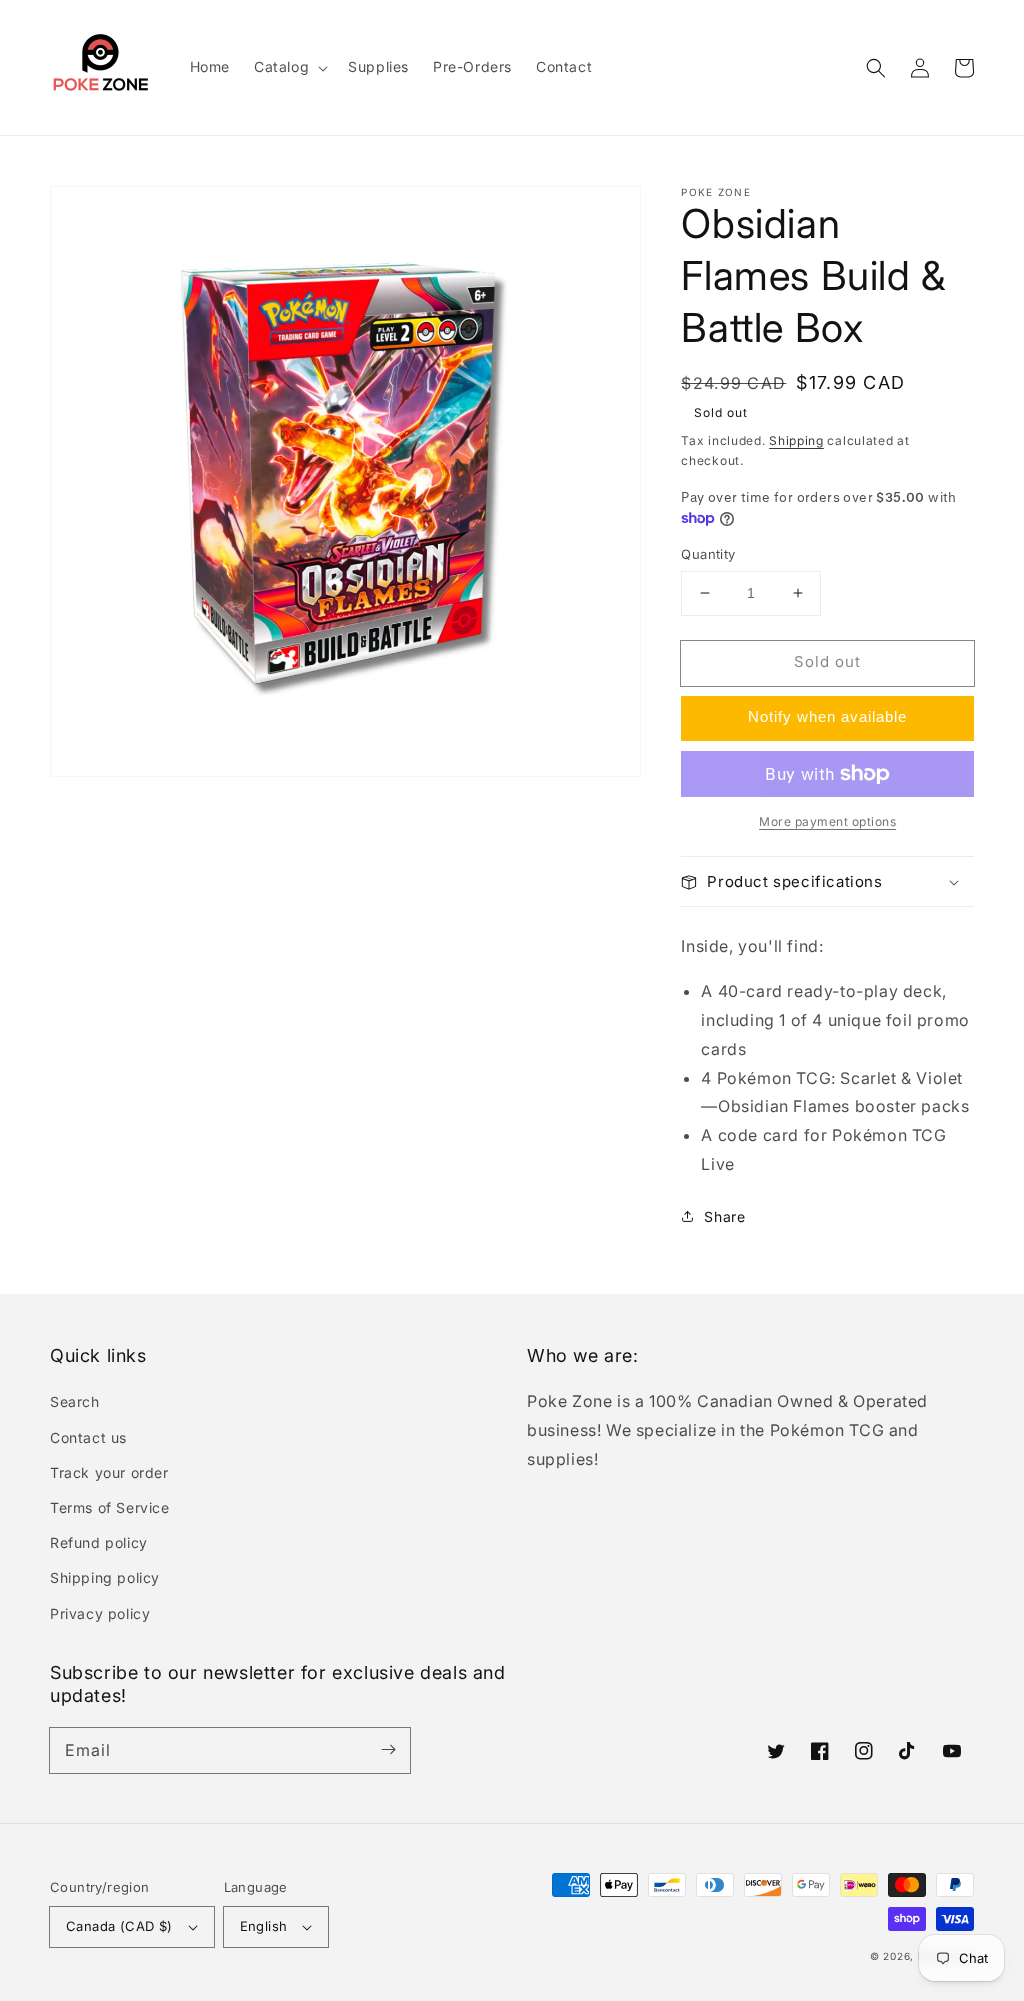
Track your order (109, 1472)
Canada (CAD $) (119, 1926)
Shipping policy (105, 1577)
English (264, 1926)
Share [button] (724, 1216)
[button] (876, 68)
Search (75, 1401)
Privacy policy (100, 1613)
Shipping (796, 440)
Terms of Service (110, 1507)
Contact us (88, 1437)
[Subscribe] (388, 1750)
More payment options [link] (827, 821)
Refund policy (99, 1542)
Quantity (708, 554)
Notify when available (827, 716)
